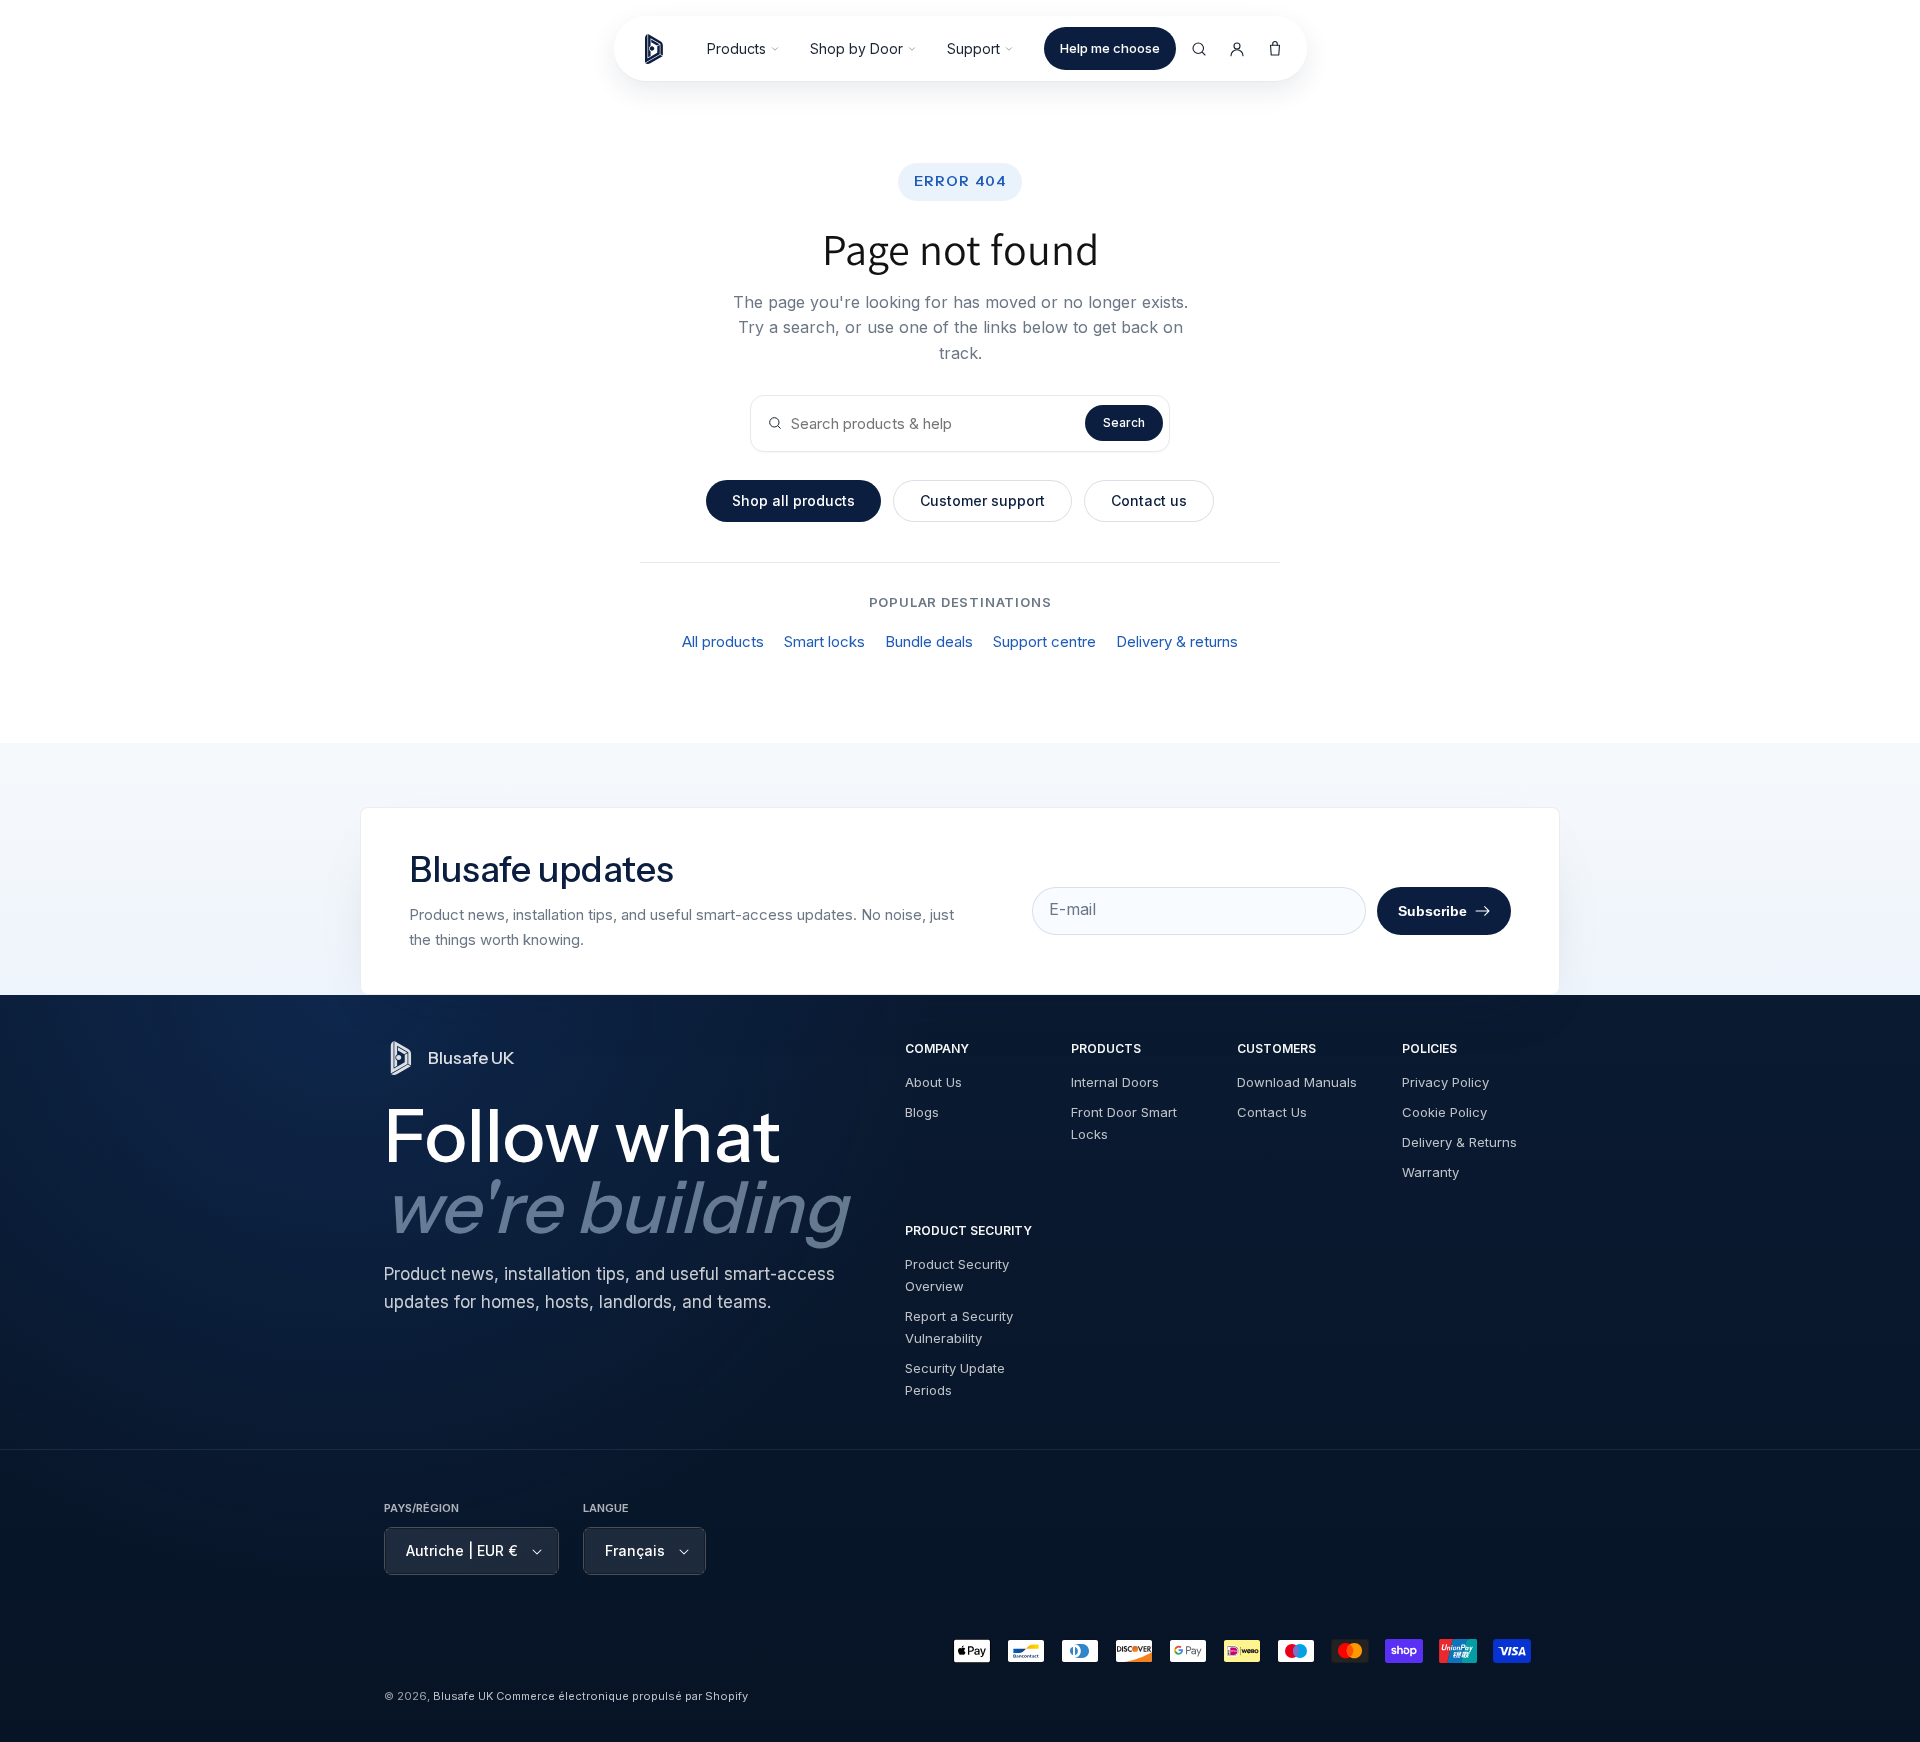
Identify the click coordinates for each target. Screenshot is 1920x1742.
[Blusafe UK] (663, 49)
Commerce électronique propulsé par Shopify (622, 1696)
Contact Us (1272, 1112)
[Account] (1237, 49)
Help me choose (1110, 48)
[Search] (1199, 49)
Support (973, 48)
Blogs (922, 1112)
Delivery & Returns (1459, 1142)
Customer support (982, 500)
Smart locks (824, 641)
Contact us (1149, 500)
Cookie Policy (1444, 1112)
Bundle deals (929, 641)
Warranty (1430, 1172)
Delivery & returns (1177, 641)
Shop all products (793, 500)
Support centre (1044, 641)
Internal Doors (1115, 1082)
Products (736, 48)
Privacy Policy (1445, 1082)
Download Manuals (1297, 1082)
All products (723, 641)
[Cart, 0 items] (1275, 49)
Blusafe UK (463, 1696)
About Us (933, 1082)
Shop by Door (856, 48)
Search (1124, 422)
